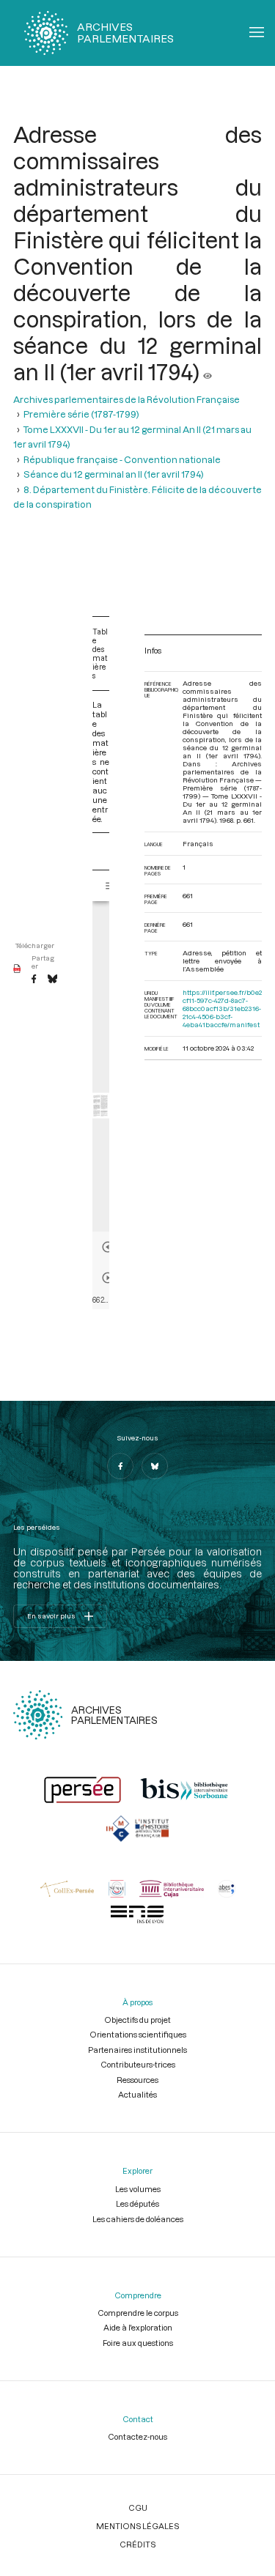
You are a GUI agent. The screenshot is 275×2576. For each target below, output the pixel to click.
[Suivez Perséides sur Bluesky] (155, 1466)
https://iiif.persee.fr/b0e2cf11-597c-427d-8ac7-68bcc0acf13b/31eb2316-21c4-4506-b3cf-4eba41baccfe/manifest (222, 1008)
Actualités (137, 2094)
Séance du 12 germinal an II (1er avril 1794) (114, 474)
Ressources (137, 2080)
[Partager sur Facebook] (34, 980)
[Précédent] (108, 1247)
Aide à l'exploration (138, 2327)
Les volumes (138, 2189)
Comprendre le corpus (138, 2313)
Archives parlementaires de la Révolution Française (126, 399)
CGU (138, 2507)
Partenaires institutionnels (137, 2050)
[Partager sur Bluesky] (52, 980)
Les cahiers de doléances (138, 2219)
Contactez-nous (137, 2436)
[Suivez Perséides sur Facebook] (120, 1466)
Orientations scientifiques (138, 2034)
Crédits (137, 2544)
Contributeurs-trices (138, 2064)
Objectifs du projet (137, 2020)
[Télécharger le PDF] (17, 969)
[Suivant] (108, 1278)
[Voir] (208, 371)
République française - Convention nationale (122, 459)
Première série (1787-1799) (81, 414)
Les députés (137, 2203)
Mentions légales (137, 2526)
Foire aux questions (138, 2343)
